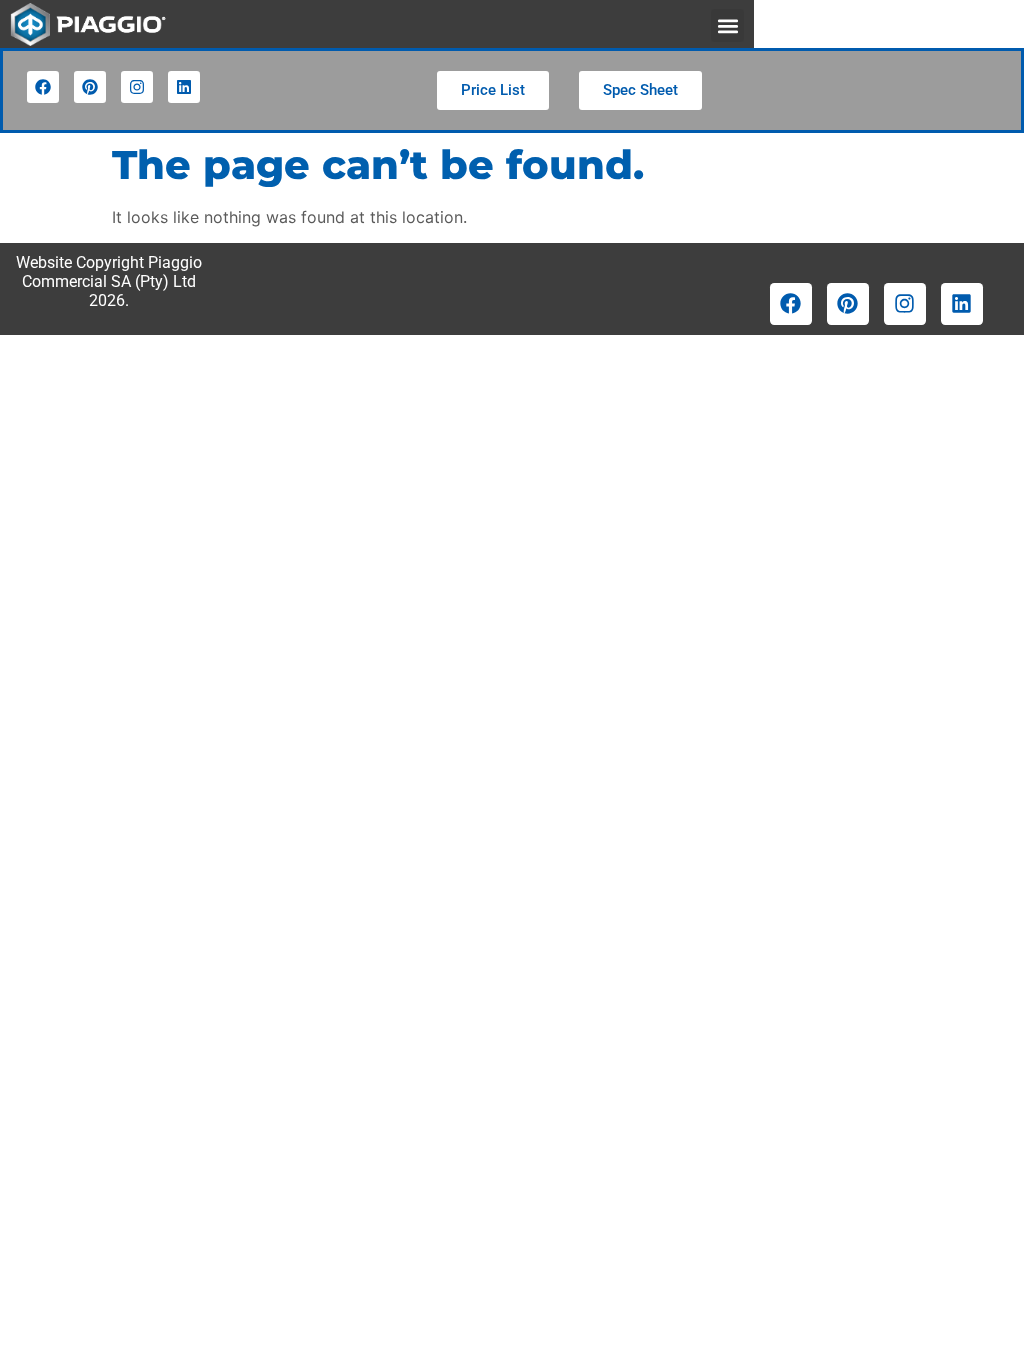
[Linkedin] (184, 87)
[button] (727, 25)
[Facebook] (43, 87)
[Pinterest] (90, 87)
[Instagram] (137, 87)
